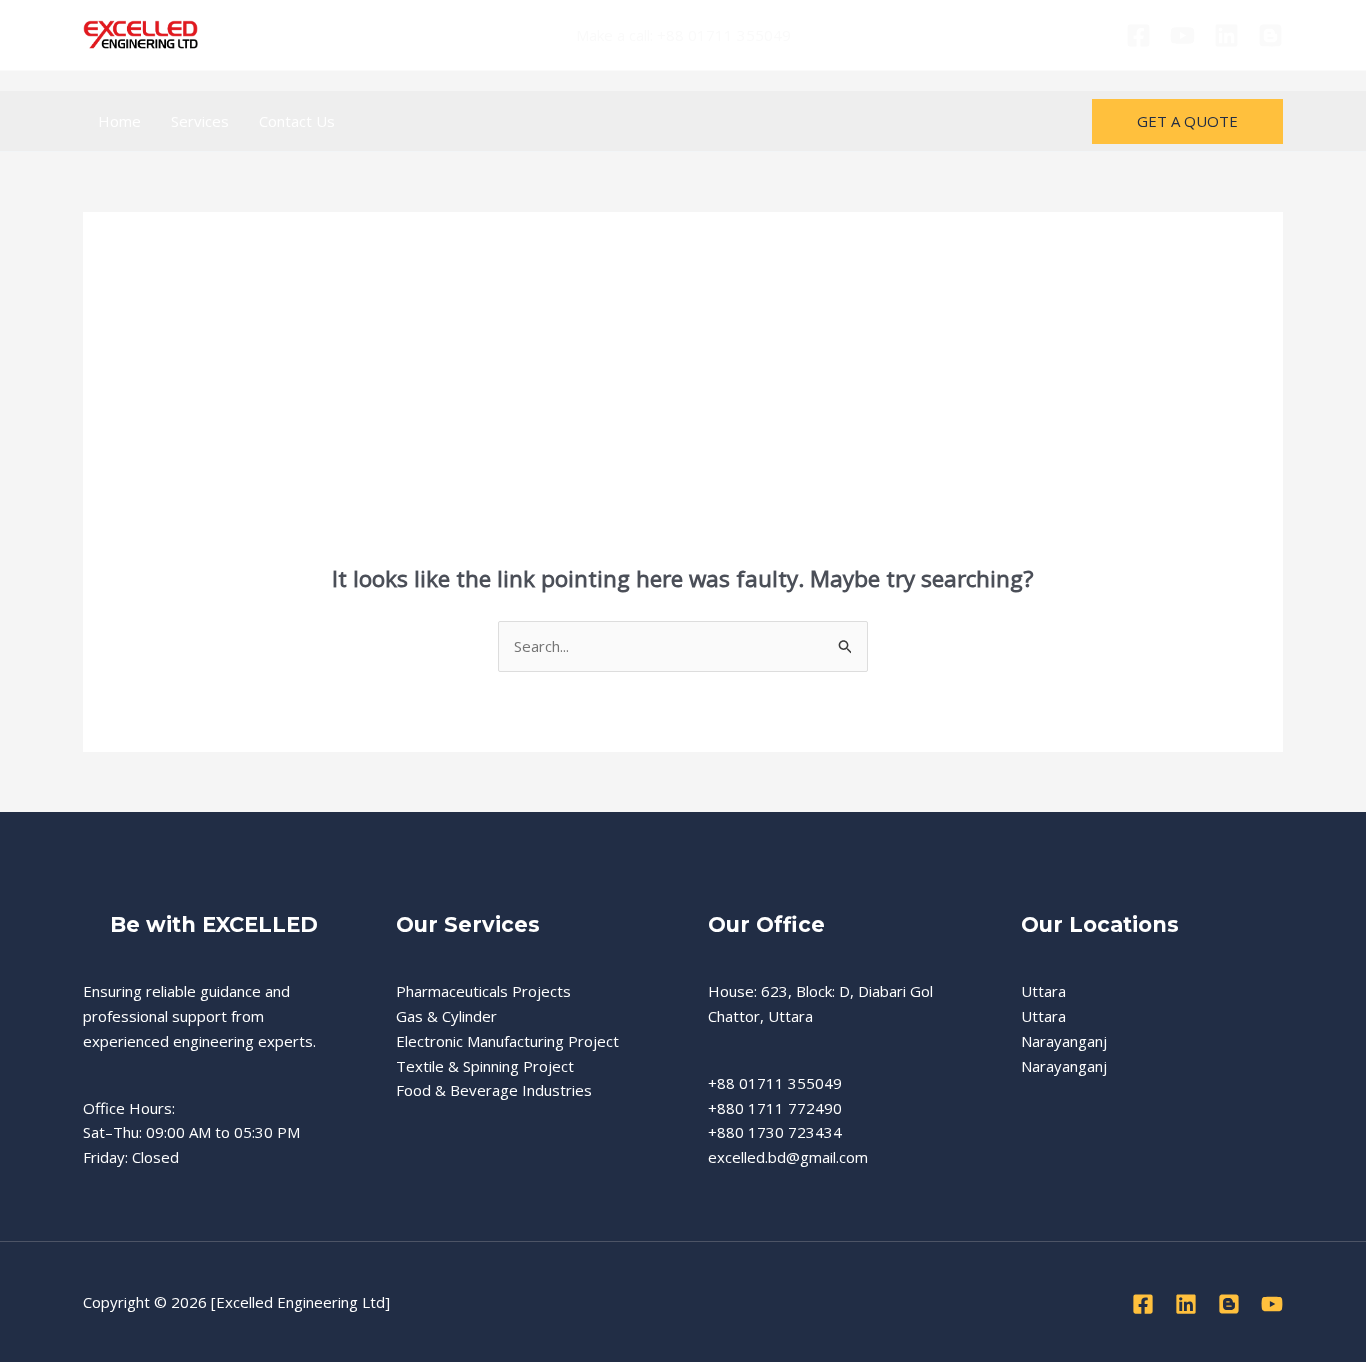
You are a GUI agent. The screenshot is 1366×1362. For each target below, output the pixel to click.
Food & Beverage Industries (494, 1090)
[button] (1187, 121)
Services (200, 121)
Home (119, 121)
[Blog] (1270, 35)
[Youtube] (1182, 35)
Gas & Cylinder (446, 1016)
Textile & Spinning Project (485, 1066)
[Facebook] (1138, 35)
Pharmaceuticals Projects (483, 991)
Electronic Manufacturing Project (507, 1041)
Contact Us (297, 121)
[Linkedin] (1226, 35)
